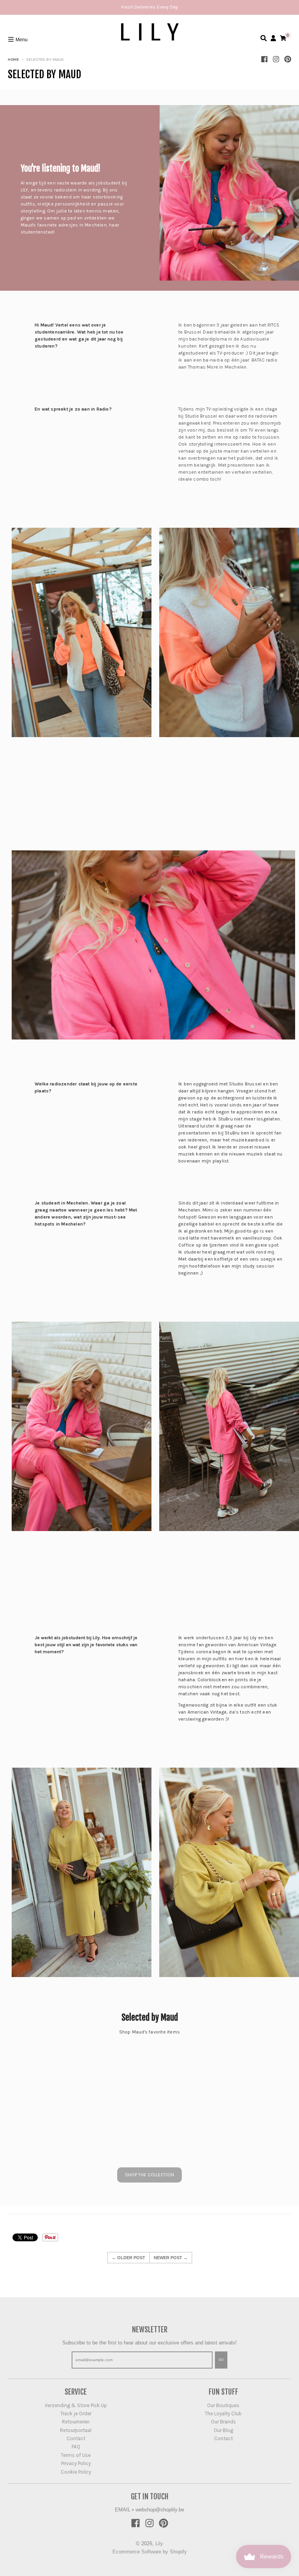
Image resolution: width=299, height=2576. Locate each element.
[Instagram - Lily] (276, 59)
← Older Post (128, 2258)
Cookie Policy (76, 2472)
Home (13, 60)
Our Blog (223, 2430)
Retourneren (76, 2422)
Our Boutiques (223, 2405)
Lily (159, 2544)
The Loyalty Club (223, 2414)
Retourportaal (76, 2430)
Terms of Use (76, 2455)
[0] (283, 38)
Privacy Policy (76, 2463)
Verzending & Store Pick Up (76, 2405)
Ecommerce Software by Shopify (150, 2552)
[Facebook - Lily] (264, 59)
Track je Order (76, 2414)
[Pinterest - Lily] (288, 59)
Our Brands (223, 2422)
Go (221, 2360)
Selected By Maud (44, 75)
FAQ (76, 2447)
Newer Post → (171, 2258)
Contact (76, 2438)
